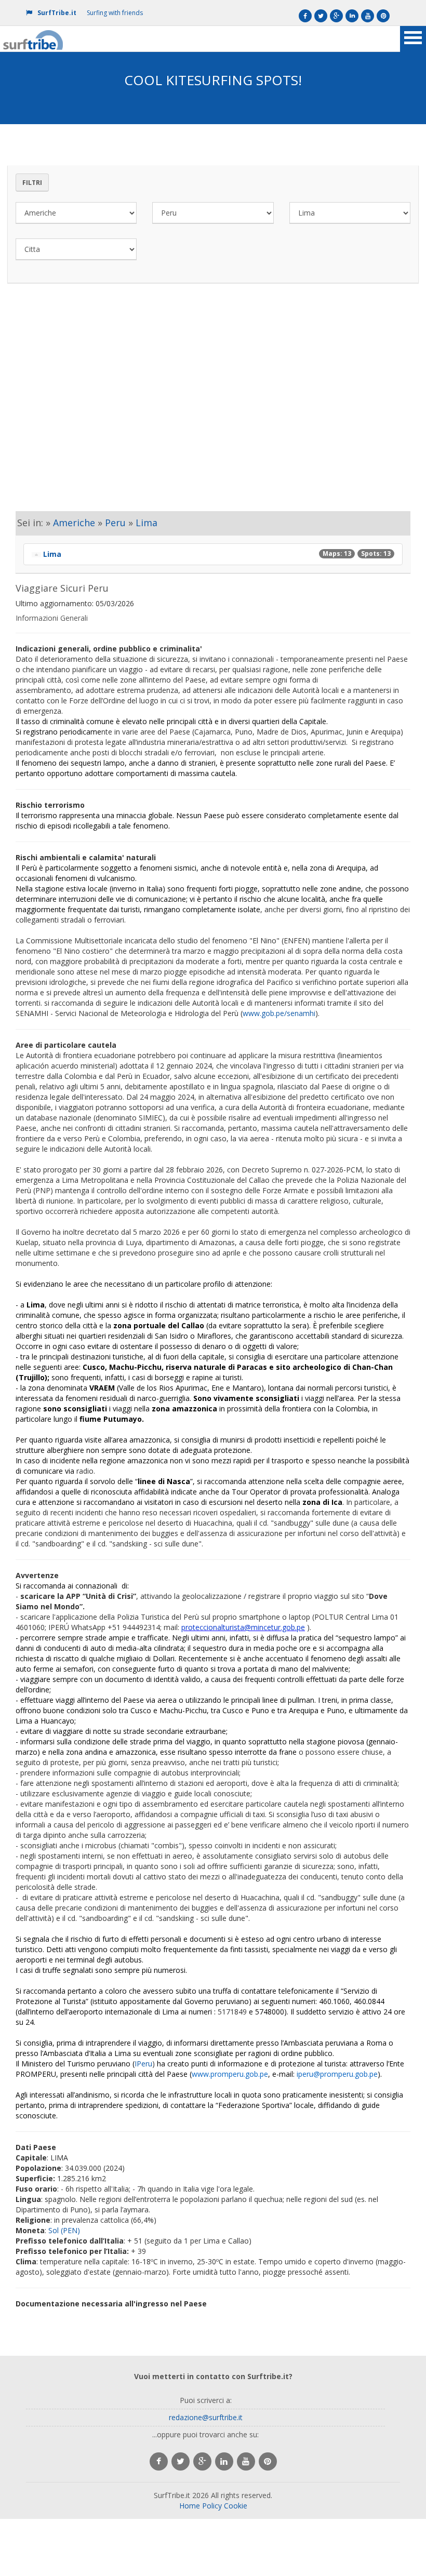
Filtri (32, 183)
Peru (115, 523)
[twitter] (181, 2461)
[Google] (336, 16)
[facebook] (159, 2461)
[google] (202, 2461)
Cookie (236, 2506)
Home (190, 2506)
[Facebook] (305, 16)
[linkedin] (224, 2461)
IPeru (143, 2064)
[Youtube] (368, 16)
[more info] (34, 39)
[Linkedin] (352, 16)
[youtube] (246, 2461)
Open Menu (413, 39)
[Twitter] (321, 16)
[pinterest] (268, 2461)
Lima (147, 523)
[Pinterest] (383, 16)
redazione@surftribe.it (206, 2417)
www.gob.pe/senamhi (279, 1013)
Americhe (74, 523)
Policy (212, 2506)
